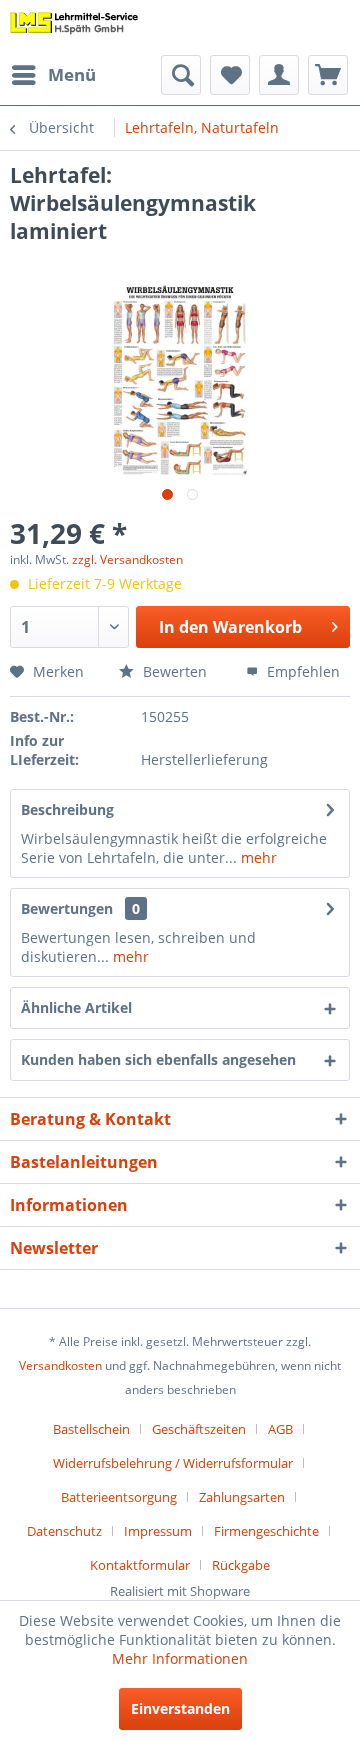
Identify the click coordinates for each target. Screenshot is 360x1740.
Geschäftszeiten (199, 1429)
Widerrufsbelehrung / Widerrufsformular (173, 1463)
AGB (280, 1429)
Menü (72, 74)
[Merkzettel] (230, 75)
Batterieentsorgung (119, 1497)
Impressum (158, 1531)
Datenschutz (64, 1531)
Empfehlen (301, 671)
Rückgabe (241, 1565)
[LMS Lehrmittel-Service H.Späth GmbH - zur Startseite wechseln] (74, 27)
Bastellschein (91, 1429)
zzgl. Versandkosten (127, 559)
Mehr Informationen (180, 1658)
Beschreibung (67, 809)
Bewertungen (67, 908)
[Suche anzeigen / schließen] (181, 75)
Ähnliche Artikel (76, 1007)
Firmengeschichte (266, 1531)
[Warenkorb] (328, 75)
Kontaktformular (140, 1565)
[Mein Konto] (279, 75)
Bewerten (173, 671)
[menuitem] (53, 75)
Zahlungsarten (242, 1497)
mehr (257, 857)
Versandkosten (60, 1365)
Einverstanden (180, 1708)
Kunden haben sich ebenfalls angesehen (158, 1059)
